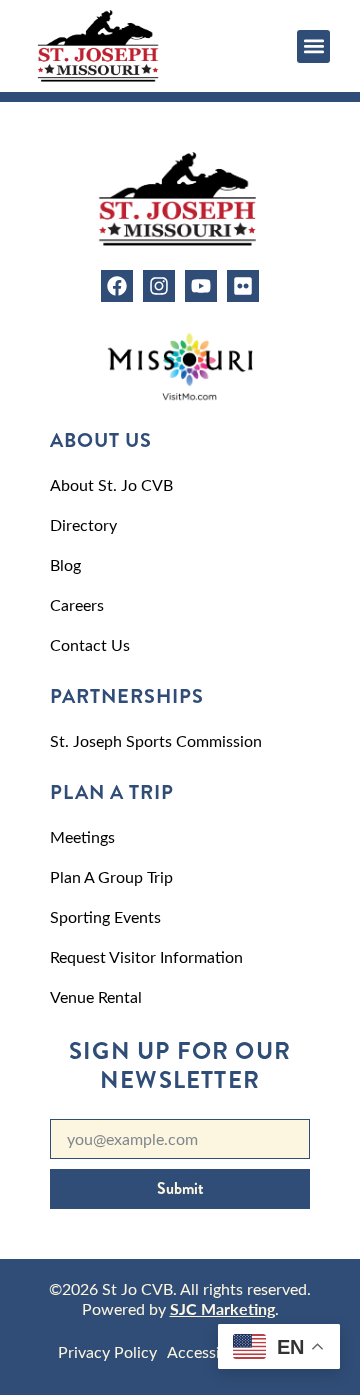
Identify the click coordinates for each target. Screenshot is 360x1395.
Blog (65, 564)
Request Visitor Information (146, 956)
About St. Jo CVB (111, 484)
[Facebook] (117, 286)
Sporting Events (105, 916)
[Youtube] (201, 286)
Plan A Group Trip (111, 876)
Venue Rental (96, 996)
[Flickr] (243, 286)
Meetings (82, 836)
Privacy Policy (107, 1351)
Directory (83, 524)
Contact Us (90, 644)
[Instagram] (159, 286)
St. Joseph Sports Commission (156, 740)
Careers (77, 604)
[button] (313, 46)
